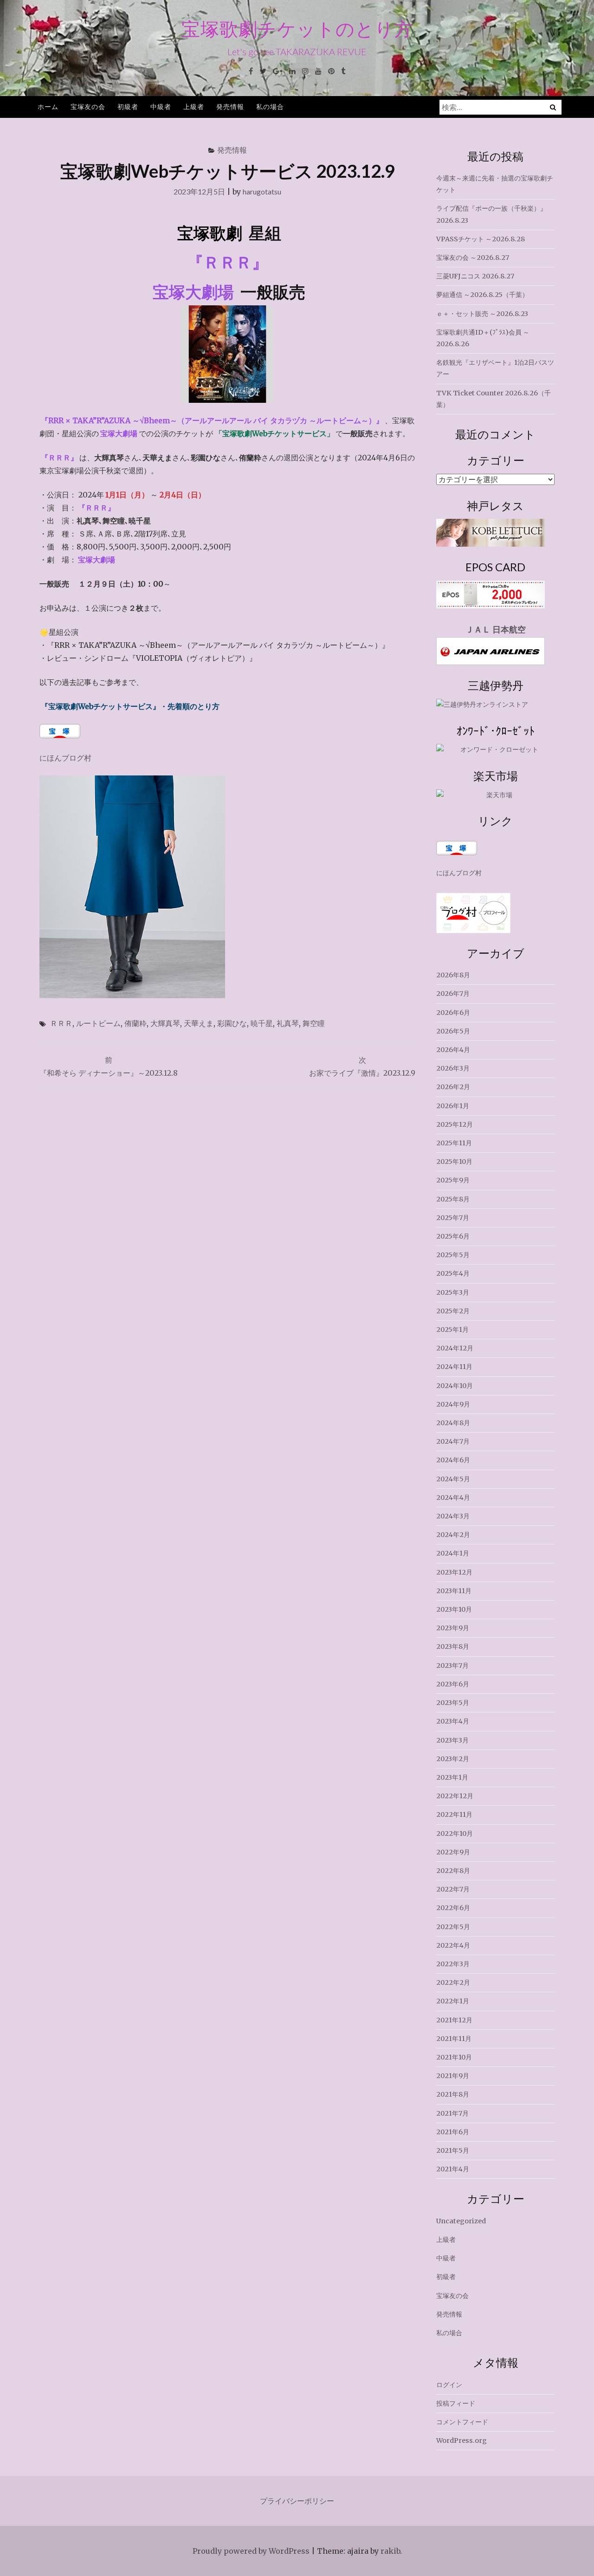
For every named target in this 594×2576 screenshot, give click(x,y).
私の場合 (270, 107)
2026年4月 (453, 1050)
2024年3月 (453, 1516)
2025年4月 (453, 1273)
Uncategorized (461, 2221)
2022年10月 (455, 1834)
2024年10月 (455, 1386)
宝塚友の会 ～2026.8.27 (473, 258)
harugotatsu (262, 191)
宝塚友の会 (88, 107)
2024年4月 (453, 1498)
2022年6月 (453, 1908)
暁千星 (262, 1023)
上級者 (194, 107)
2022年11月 (454, 1814)
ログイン (449, 2385)
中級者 (161, 107)
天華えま (199, 1023)
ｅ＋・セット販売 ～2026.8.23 (482, 314)
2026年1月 (453, 1106)
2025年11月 (454, 1143)
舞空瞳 (314, 1023)
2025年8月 (453, 1199)
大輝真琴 (165, 1023)
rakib (390, 2551)
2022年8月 (453, 1871)
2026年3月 (453, 1068)
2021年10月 (454, 2057)
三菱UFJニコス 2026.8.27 (475, 276)
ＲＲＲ (61, 1023)
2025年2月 (453, 1311)
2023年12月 (454, 1572)
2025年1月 (452, 1330)
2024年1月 (453, 1553)
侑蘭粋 (136, 1023)
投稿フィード (456, 2403)
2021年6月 (453, 2132)
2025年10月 (454, 1162)
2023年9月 (453, 1628)
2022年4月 (453, 1945)
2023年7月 (452, 1666)
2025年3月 (453, 1292)
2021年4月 (453, 2169)
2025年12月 (455, 1124)
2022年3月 (453, 1964)
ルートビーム (98, 1023)
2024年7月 (453, 1441)
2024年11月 (454, 1367)
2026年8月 (453, 975)
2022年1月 (453, 2001)
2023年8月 (453, 1646)
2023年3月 (452, 1740)
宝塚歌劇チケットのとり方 (297, 29)
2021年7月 (452, 2113)
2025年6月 (453, 1236)
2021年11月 (454, 2039)
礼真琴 (288, 1023)
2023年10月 (454, 1609)
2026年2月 (453, 1087)
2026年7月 (453, 994)
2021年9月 (453, 2076)
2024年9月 (453, 1404)
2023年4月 (453, 1721)
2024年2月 (453, 1535)
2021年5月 (453, 2150)
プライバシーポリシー (297, 2501)
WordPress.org (462, 2440)
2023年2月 (453, 1759)
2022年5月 (453, 1927)
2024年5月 (453, 1479)
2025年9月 (453, 1180)
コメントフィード (462, 2422)
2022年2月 (453, 1982)
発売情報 (230, 107)
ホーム (48, 107)
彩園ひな (232, 1023)
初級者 (128, 107)
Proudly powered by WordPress (251, 2551)
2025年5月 (453, 1255)
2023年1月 (452, 1777)
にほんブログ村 (65, 758)
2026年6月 (453, 1013)
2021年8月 (453, 2094)
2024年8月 (453, 1423)
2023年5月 (453, 1703)
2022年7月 (453, 1889)
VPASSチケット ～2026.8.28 (481, 239)
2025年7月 (453, 1218)
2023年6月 (453, 1684)
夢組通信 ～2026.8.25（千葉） (482, 295)
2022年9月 (453, 1852)
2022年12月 (455, 1796)
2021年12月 (454, 2020)
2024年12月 (455, 1348)
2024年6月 (453, 1460)
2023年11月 (454, 1591)
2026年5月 (453, 1031)
